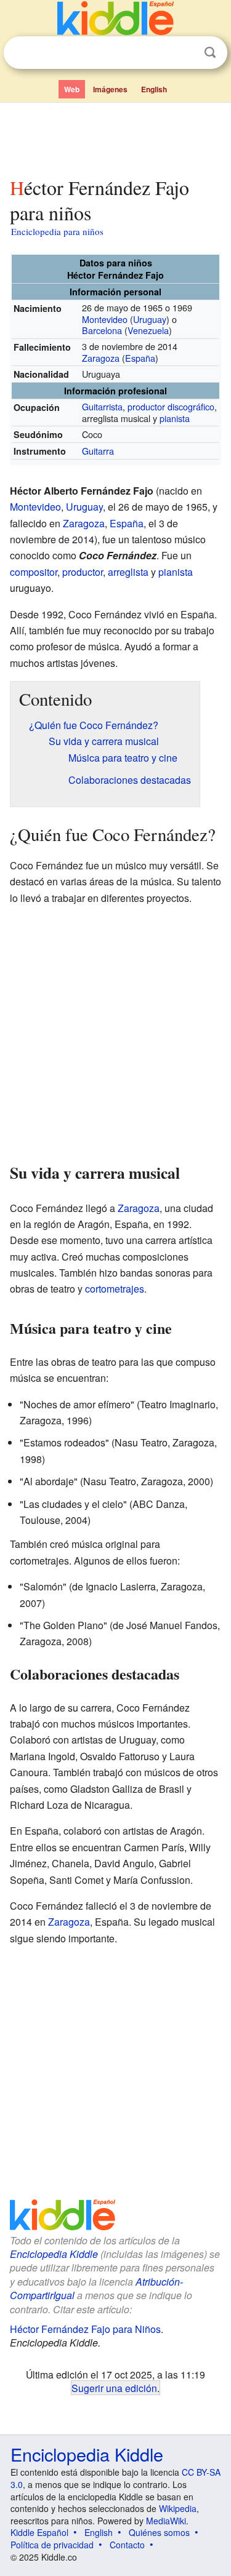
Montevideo (105, 319)
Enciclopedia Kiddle (54, 2254)
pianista (175, 418)
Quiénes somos (159, 2532)
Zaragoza (101, 358)
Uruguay (150, 319)
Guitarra (98, 451)
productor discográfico (171, 406)
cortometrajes (115, 1289)
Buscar (210, 53)
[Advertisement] (115, 137)
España (140, 358)
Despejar (185, 53)
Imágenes (110, 89)
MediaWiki (166, 2521)
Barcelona (102, 330)
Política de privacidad (52, 2545)
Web (72, 89)
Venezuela (148, 330)
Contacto (127, 2545)
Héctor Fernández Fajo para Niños (85, 2329)
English (154, 89)
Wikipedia (178, 2508)
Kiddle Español (39, 2532)
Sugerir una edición (114, 2388)
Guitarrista (102, 406)
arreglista (128, 572)
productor (83, 572)
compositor (34, 572)
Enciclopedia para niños (57, 231)
